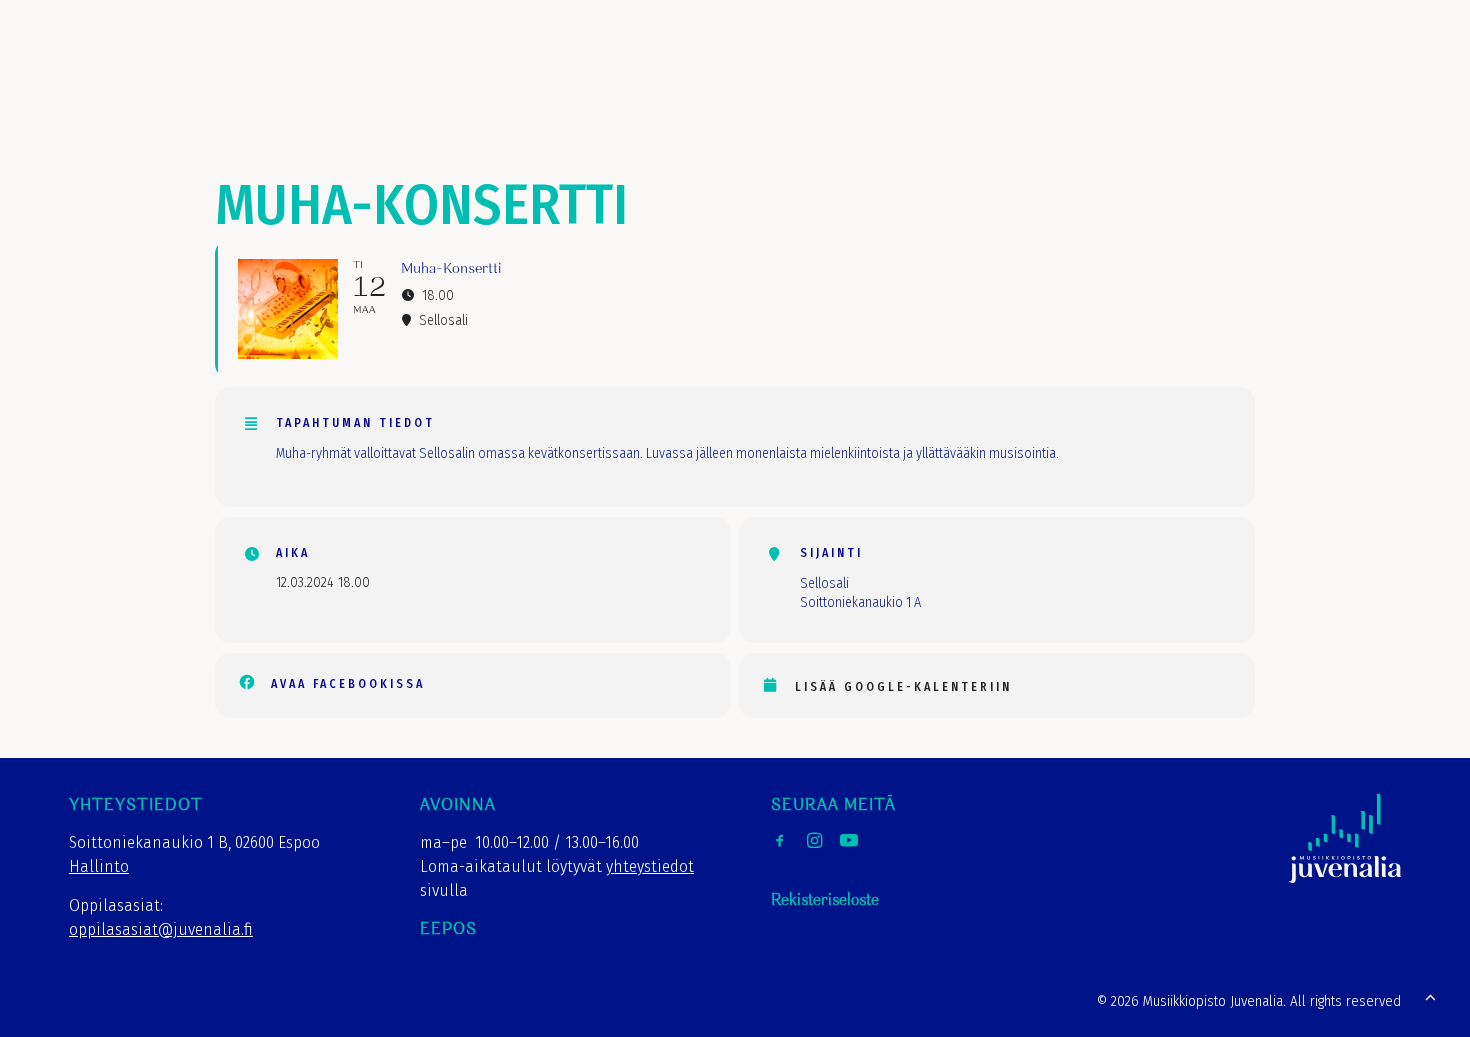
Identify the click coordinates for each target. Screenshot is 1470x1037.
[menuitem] (726, 69)
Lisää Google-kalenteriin (903, 687)
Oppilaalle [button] (1154, 68)
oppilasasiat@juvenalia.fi (161, 929)
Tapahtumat (1038, 68)
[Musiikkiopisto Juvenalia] (89, 63)
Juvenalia (726, 68)
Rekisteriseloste (825, 900)
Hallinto (99, 866)
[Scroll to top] (1430, 995)
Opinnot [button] (824, 68)
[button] (1374, 63)
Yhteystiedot (1274, 68)
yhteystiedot (650, 866)
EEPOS (448, 929)
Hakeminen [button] (924, 68)
